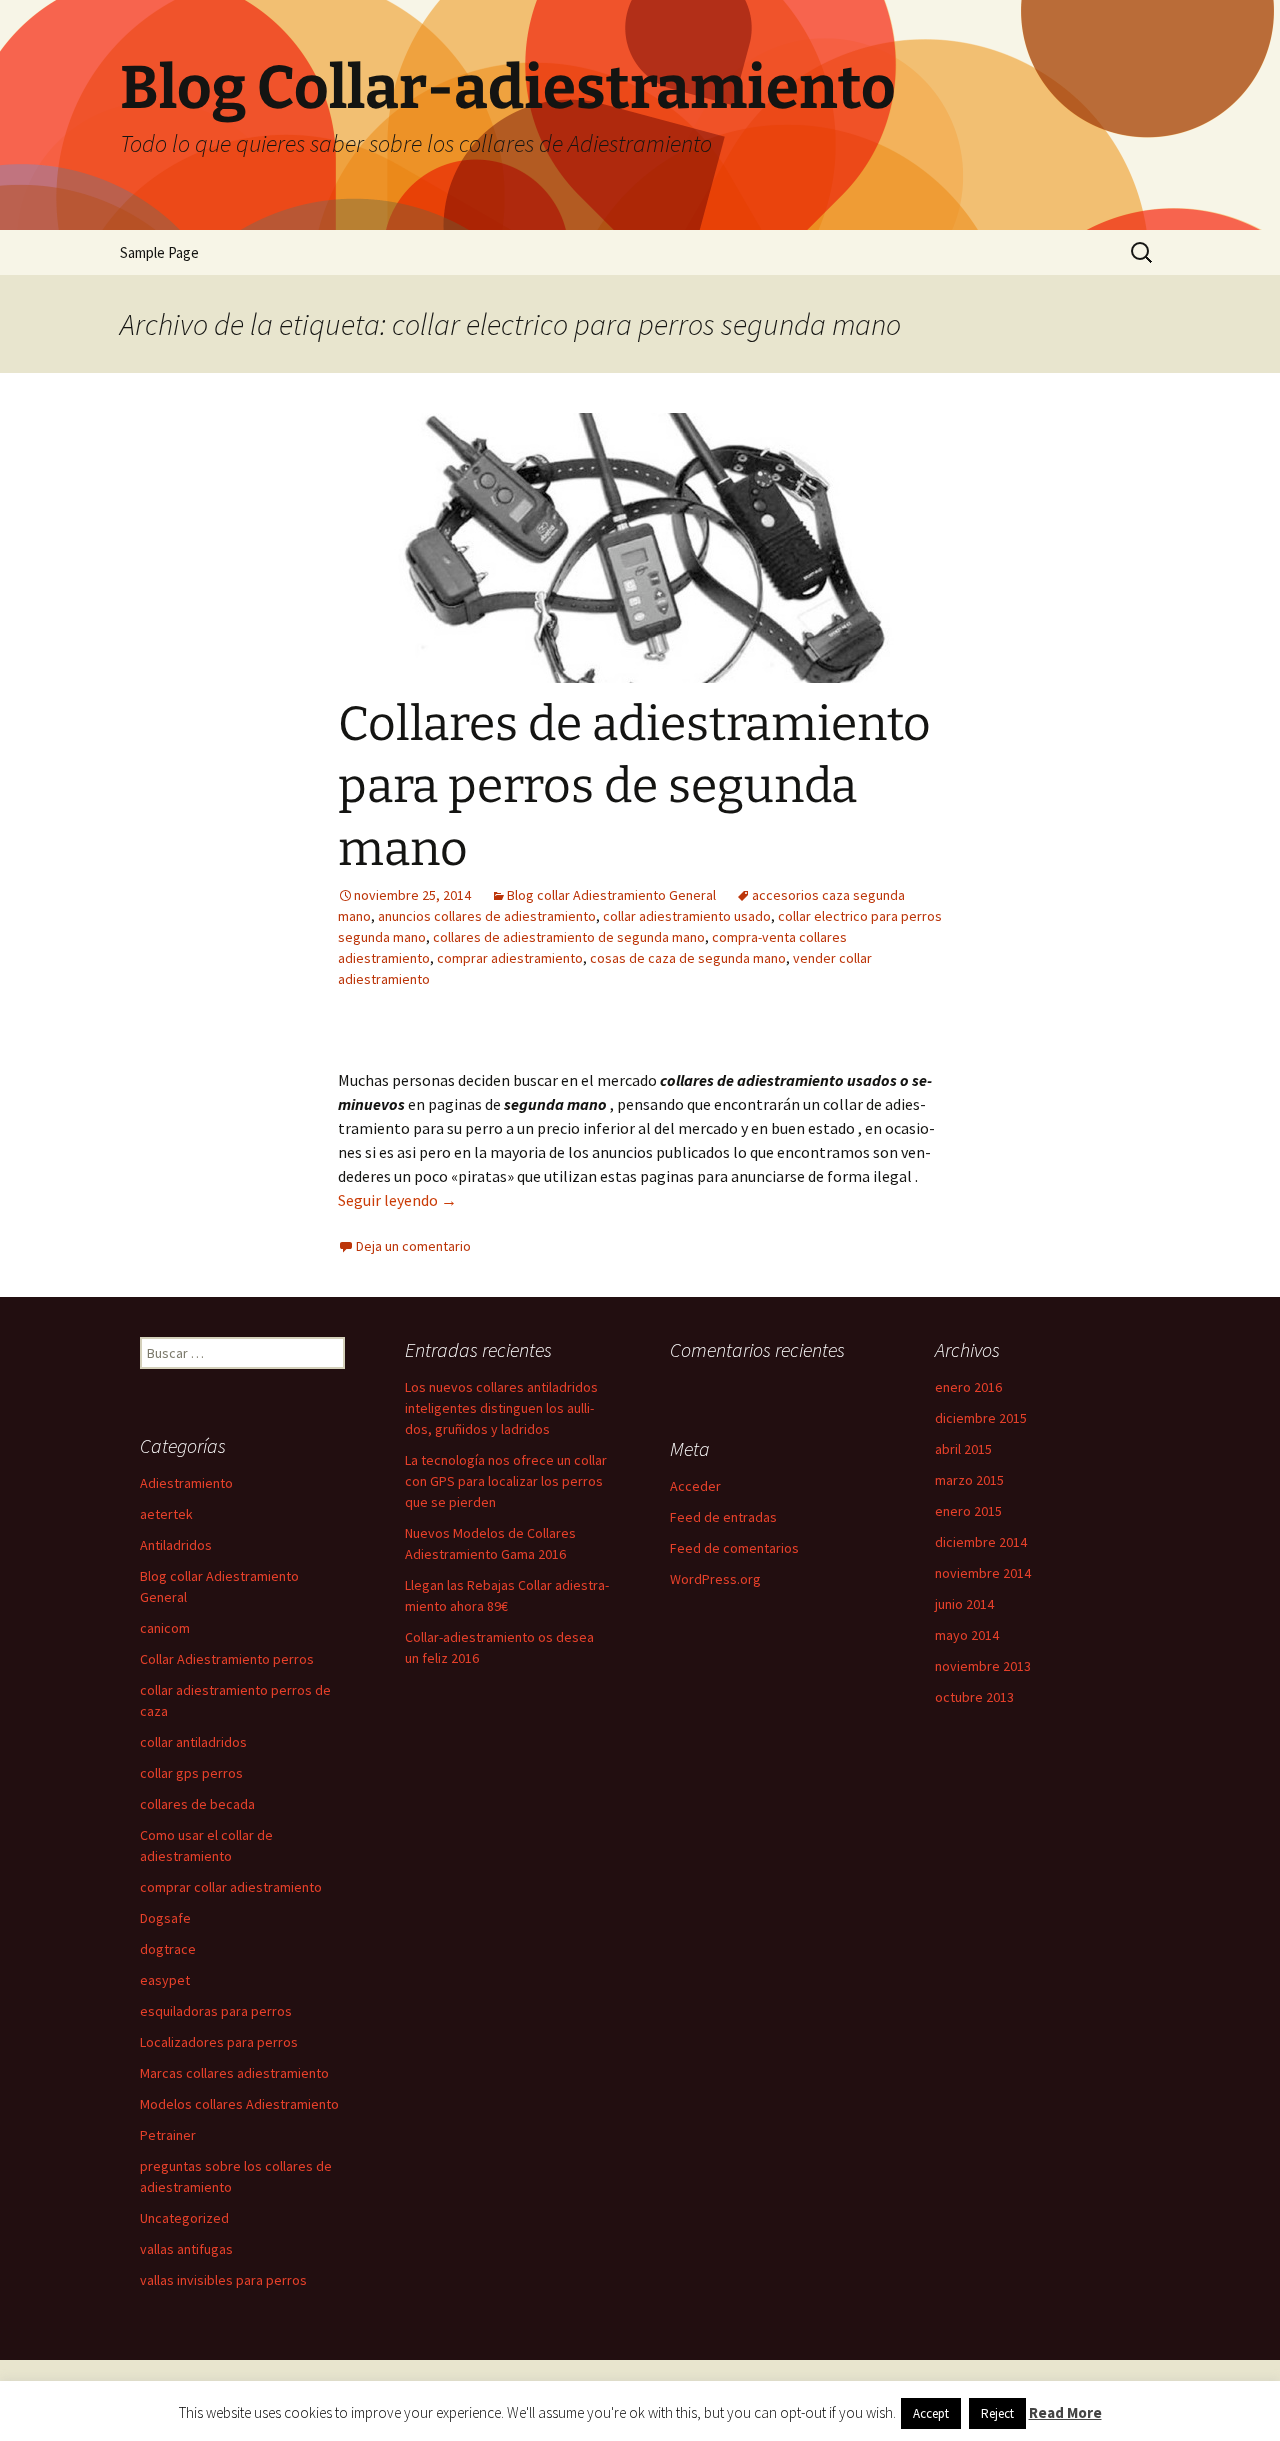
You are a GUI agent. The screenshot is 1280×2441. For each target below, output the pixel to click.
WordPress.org (715, 1579)
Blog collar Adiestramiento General (611, 895)
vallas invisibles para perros (223, 2280)
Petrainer (168, 2135)
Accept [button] (931, 2413)
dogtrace (168, 1949)
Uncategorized (184, 2218)
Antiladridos (176, 1545)
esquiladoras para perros (216, 2011)
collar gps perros (191, 1773)
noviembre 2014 (983, 1573)
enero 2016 (968, 1387)
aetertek (166, 1514)
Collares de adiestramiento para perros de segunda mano (634, 786)
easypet (165, 1980)
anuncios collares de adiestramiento (487, 916)
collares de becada (197, 1804)
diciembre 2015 (981, 1418)
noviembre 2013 (983, 1666)
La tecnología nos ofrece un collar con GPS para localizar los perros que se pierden (506, 1481)
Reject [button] (997, 2413)
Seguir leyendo (397, 1200)
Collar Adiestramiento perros (227, 1659)
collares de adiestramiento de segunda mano (569, 937)
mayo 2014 (967, 1635)
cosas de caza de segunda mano (688, 958)
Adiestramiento (186, 1483)
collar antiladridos (193, 1742)
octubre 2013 (974, 1697)
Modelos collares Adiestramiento (239, 2104)
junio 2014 (964, 1604)
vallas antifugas (186, 2249)
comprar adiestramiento (510, 958)
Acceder (695, 1486)
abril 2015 (963, 1449)
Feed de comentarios (734, 1548)
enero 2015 (968, 1511)
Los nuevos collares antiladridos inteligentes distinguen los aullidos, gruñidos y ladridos (501, 1408)
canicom (165, 1628)
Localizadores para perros (219, 2042)
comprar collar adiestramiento (231, 1887)
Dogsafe (165, 1918)
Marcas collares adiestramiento (234, 2073)
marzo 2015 (969, 1480)
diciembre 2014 (981, 1542)
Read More (1065, 2412)
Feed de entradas (723, 1517)
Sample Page (159, 252)
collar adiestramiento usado (687, 916)
